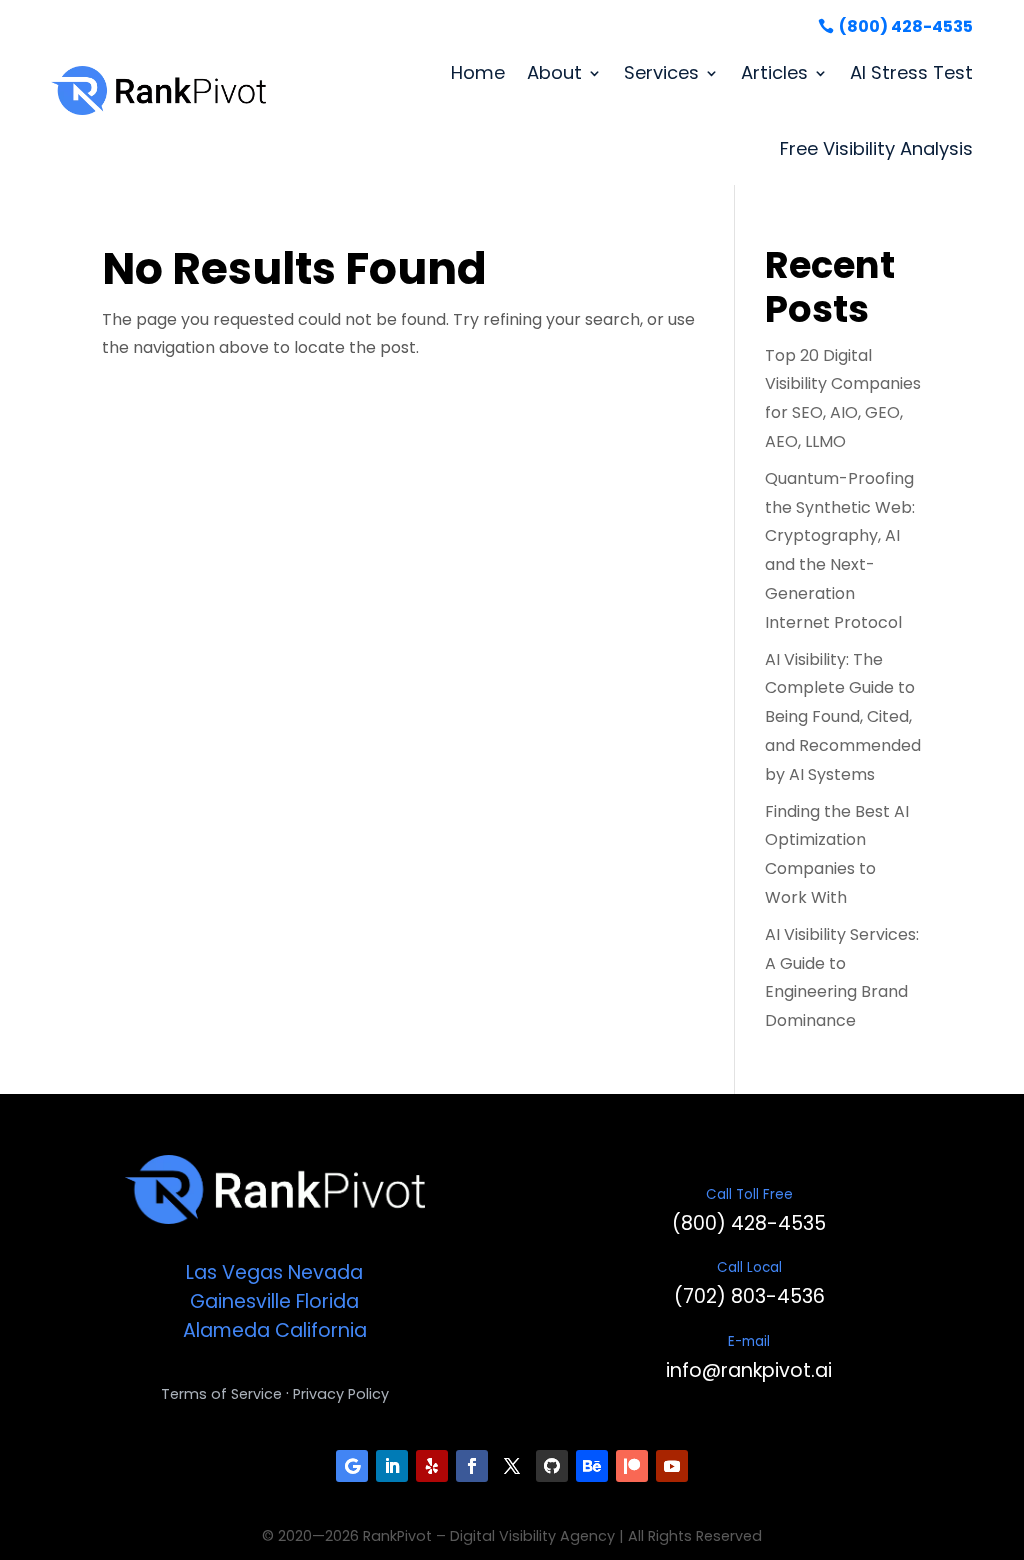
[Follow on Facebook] (472, 1466)
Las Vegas (234, 1272)
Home (478, 72)
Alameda (226, 1330)
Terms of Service (221, 1394)
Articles (774, 72)
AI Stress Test (911, 72)
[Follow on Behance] (592, 1466)
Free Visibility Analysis (876, 148)
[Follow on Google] (352, 1466)
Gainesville (240, 1301)
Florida (327, 1301)
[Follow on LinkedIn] (392, 1466)
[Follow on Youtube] (672, 1466)
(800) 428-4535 (906, 26)
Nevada (325, 1272)
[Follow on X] (512, 1466)
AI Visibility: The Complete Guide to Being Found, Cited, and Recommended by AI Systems (843, 717)
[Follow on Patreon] (632, 1466)
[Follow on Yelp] (432, 1466)
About (554, 72)
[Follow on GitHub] (552, 1466)
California (321, 1330)
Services (661, 72)
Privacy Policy (341, 1394)
